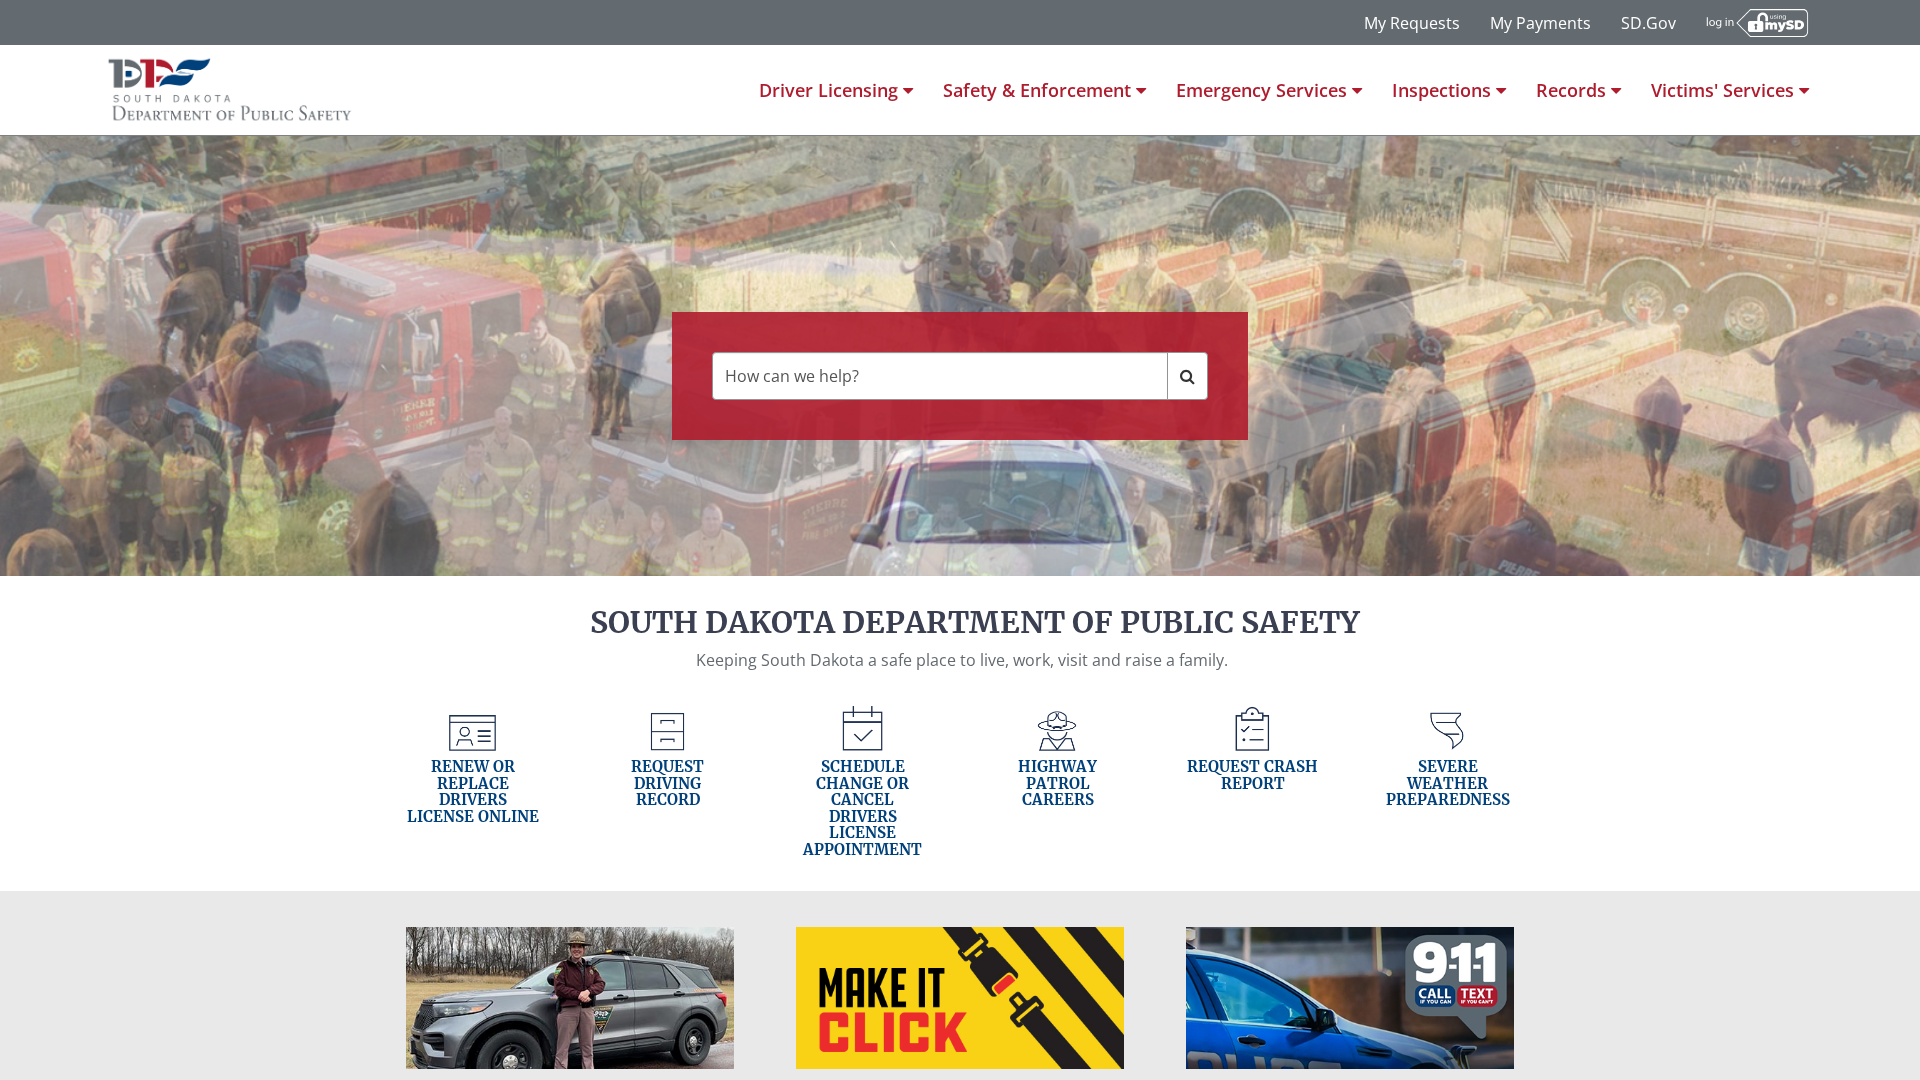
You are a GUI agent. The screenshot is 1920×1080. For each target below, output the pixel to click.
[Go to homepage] (230, 90)
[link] (472, 782)
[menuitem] (836, 90)
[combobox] (940, 376)
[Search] (1187, 376)
